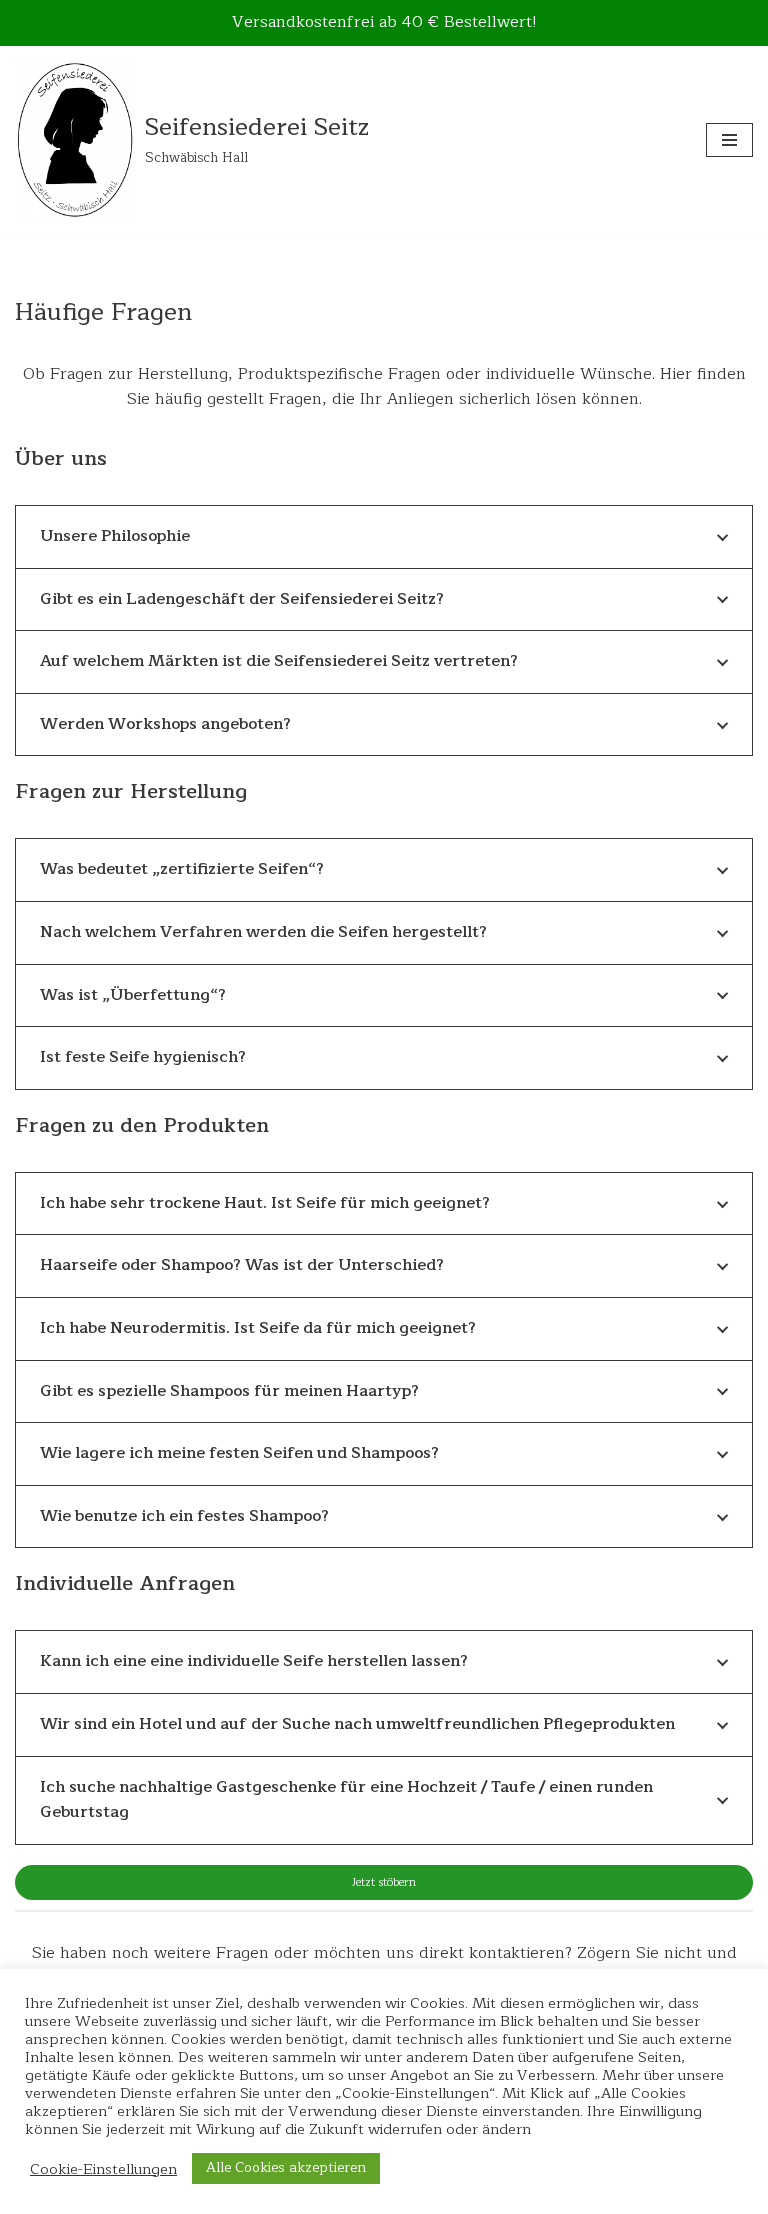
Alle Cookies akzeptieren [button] (286, 2167)
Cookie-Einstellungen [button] (103, 2169)
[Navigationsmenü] (729, 140)
